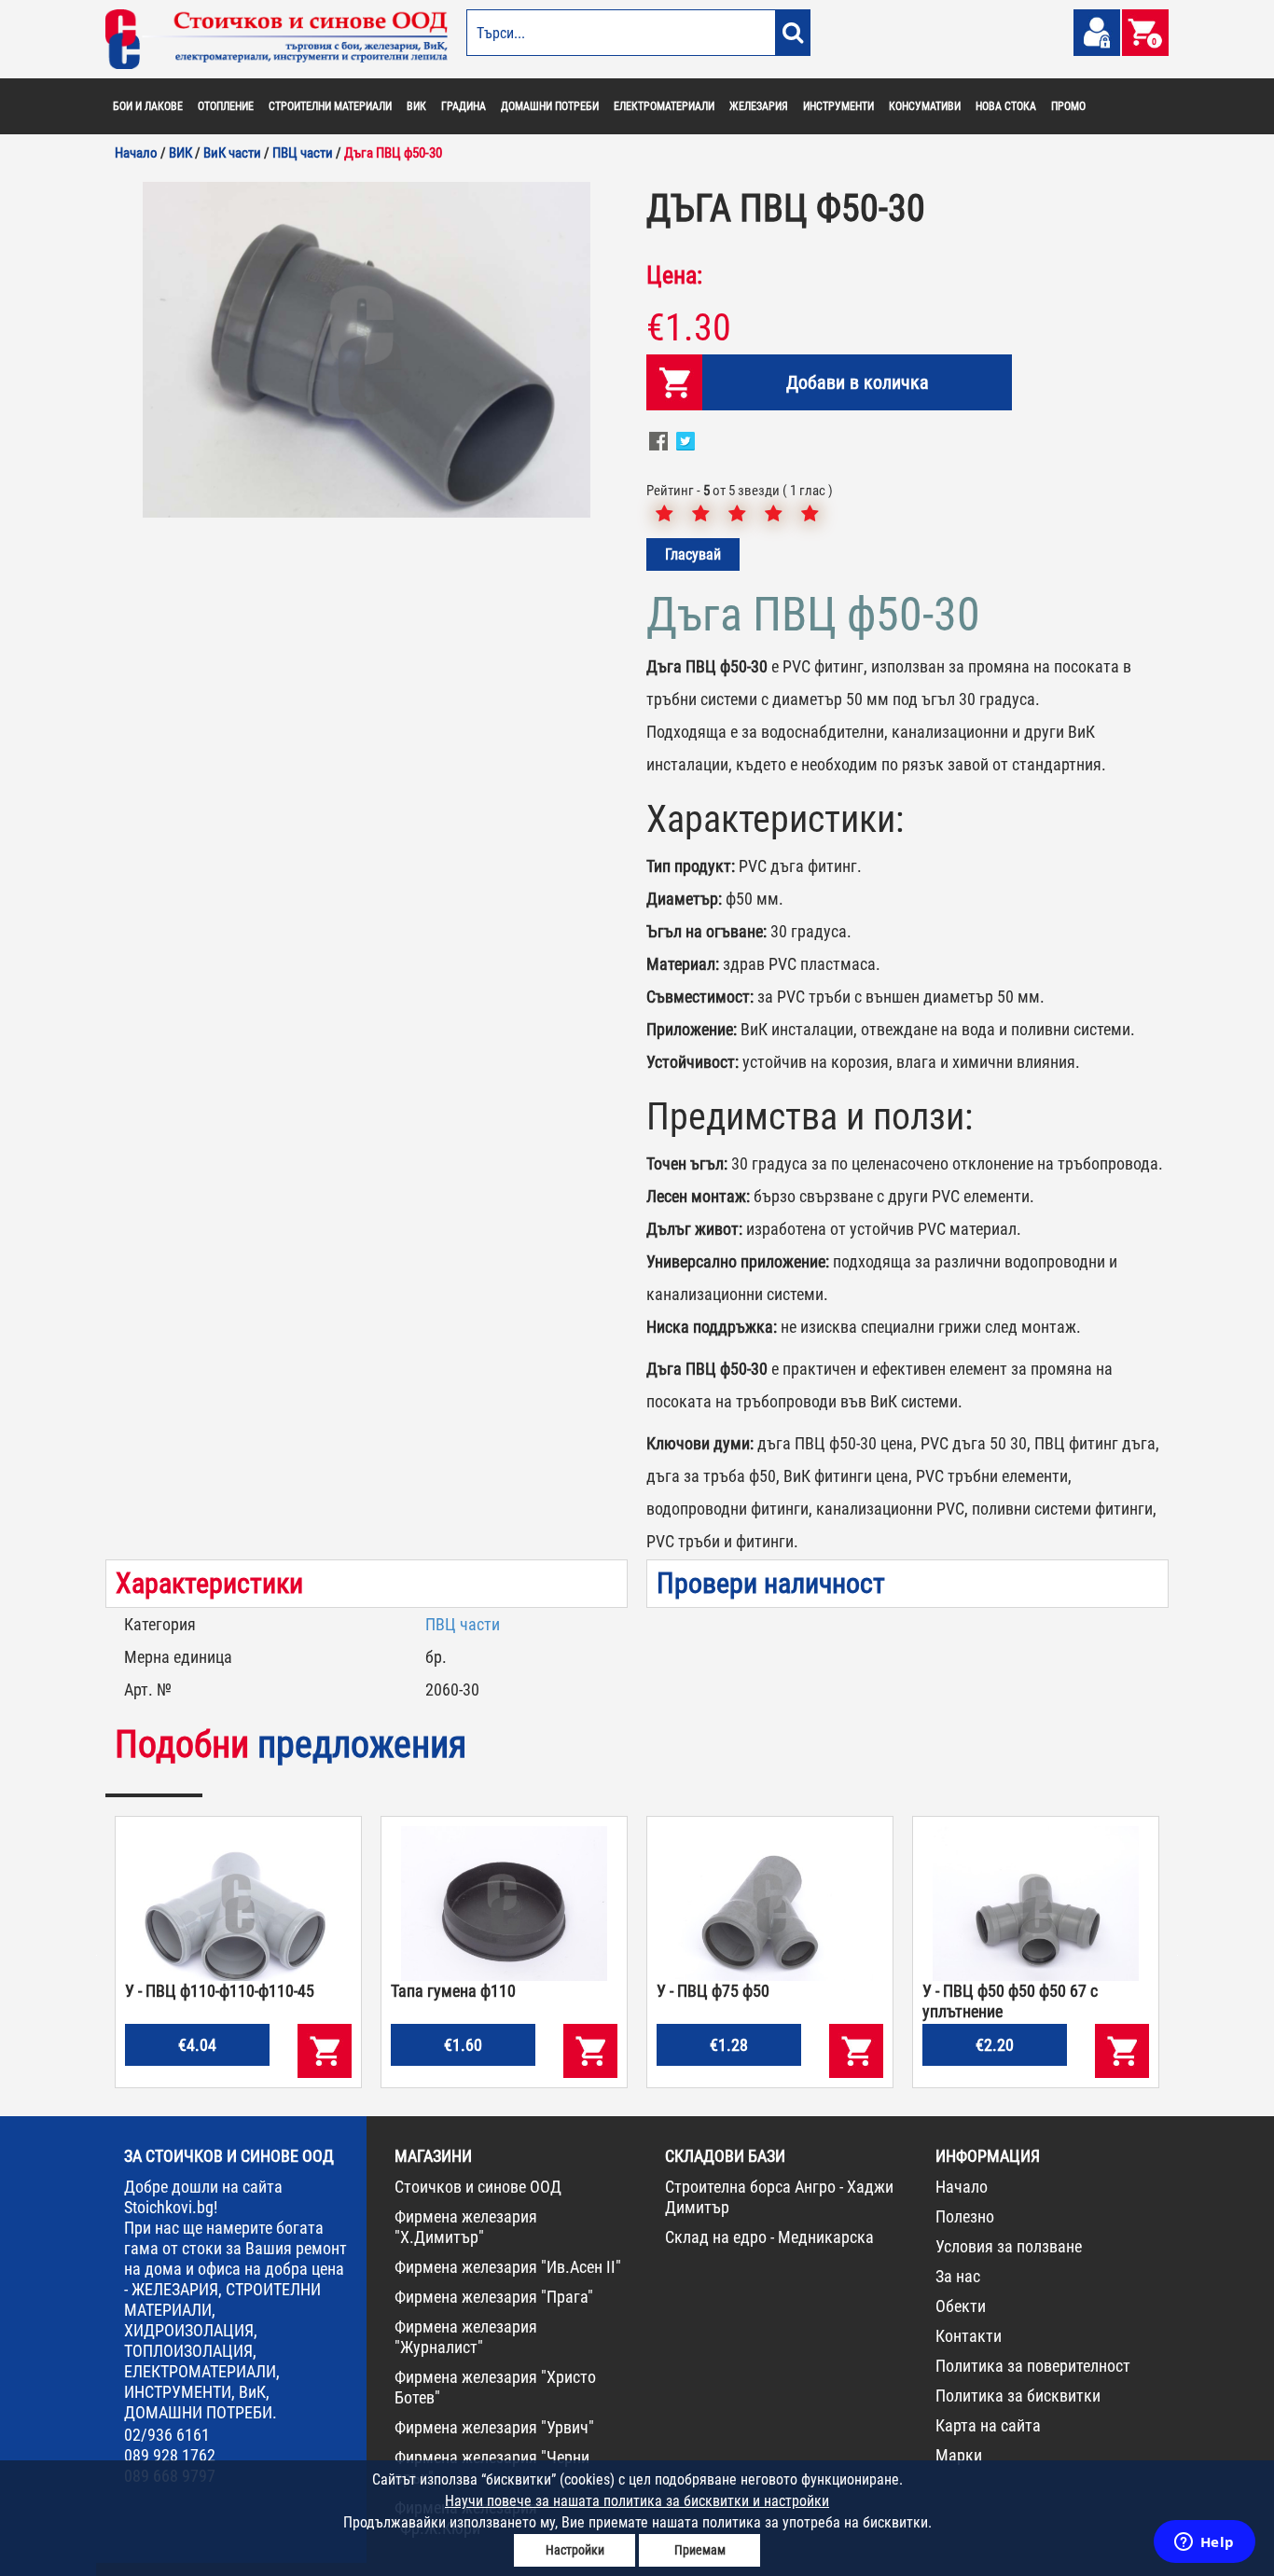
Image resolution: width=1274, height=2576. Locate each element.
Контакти (969, 2336)
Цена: (674, 275)
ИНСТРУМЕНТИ (838, 106)
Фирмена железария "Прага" (494, 2297)
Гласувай (693, 554)
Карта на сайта (988, 2425)
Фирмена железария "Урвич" (494, 2427)
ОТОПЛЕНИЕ (226, 106)
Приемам (700, 2550)
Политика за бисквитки (1018, 2396)
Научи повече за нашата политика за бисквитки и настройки (637, 2501)
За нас (958, 2276)
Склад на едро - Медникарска (769, 2237)
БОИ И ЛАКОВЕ (148, 106)
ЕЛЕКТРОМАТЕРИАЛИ (664, 106)
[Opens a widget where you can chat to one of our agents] (1204, 2543)
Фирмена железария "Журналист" (466, 2337)
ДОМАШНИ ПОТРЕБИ (550, 106)
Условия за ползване (1009, 2246)
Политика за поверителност (1033, 2366)
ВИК (416, 106)
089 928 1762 (170, 2455)
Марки (959, 2455)
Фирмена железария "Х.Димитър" (466, 2227)
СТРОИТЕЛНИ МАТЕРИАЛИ (330, 106)
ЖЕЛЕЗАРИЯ (759, 106)
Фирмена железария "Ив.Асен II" (508, 2267)
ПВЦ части (463, 1624)
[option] (367, 350)
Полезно (965, 2216)
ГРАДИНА (464, 106)
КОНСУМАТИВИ (925, 106)
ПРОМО (1068, 106)
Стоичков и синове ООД (478, 2187)
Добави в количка (858, 382)
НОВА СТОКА (1006, 106)
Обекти (961, 2306)
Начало (962, 2187)
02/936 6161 (167, 2435)
